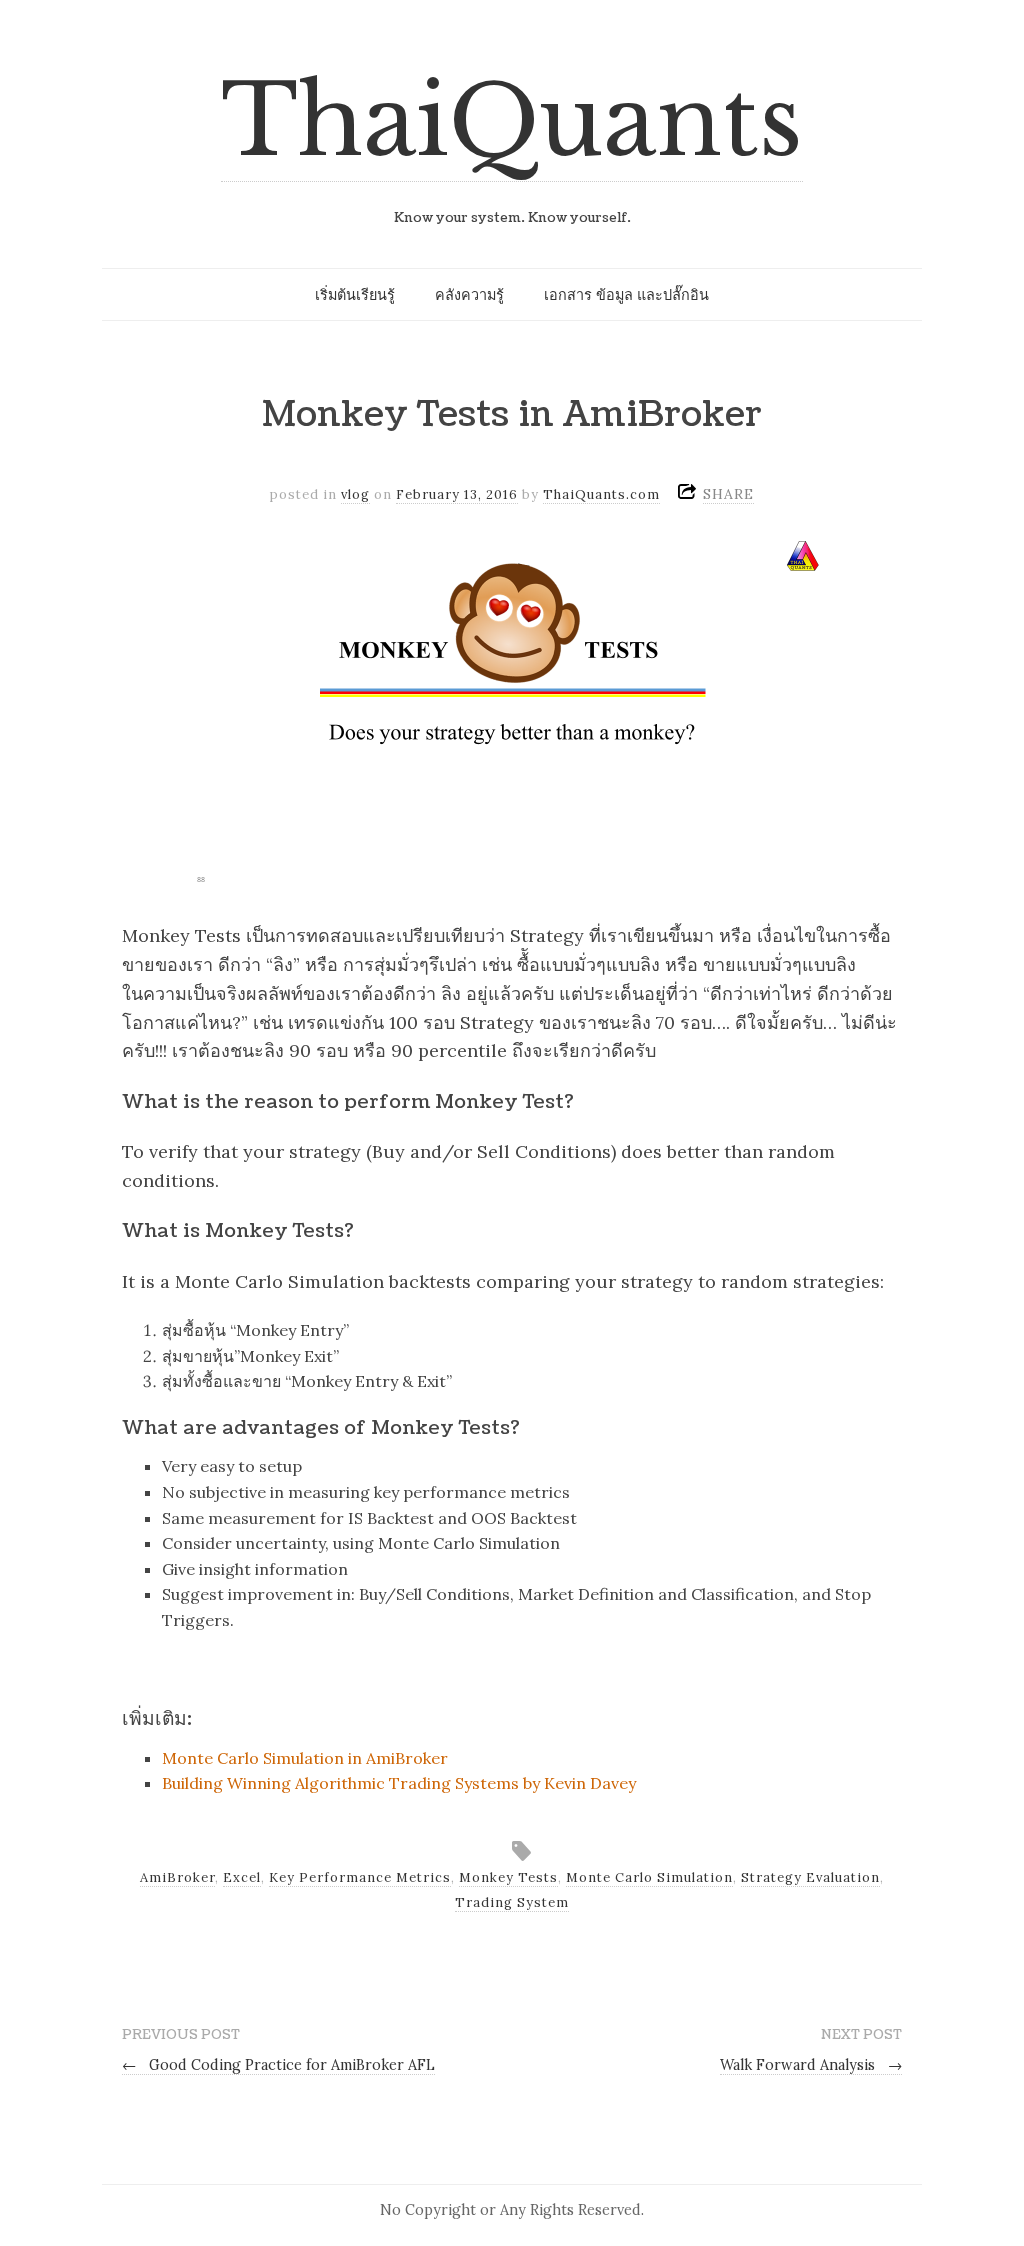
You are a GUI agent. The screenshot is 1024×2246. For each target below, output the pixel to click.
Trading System (512, 1902)
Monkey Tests (508, 1877)
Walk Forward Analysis (811, 2065)
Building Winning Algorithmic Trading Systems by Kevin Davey (399, 1783)
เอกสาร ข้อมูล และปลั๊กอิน (626, 295)
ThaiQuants (512, 121)
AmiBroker (177, 1877)
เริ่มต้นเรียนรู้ (355, 295)
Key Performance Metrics (360, 1877)
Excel (242, 1877)
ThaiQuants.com (601, 494)
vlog (355, 494)
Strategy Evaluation (810, 1877)
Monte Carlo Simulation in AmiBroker (305, 1758)
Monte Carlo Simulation (649, 1877)
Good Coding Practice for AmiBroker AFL (278, 2065)
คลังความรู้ (469, 295)
